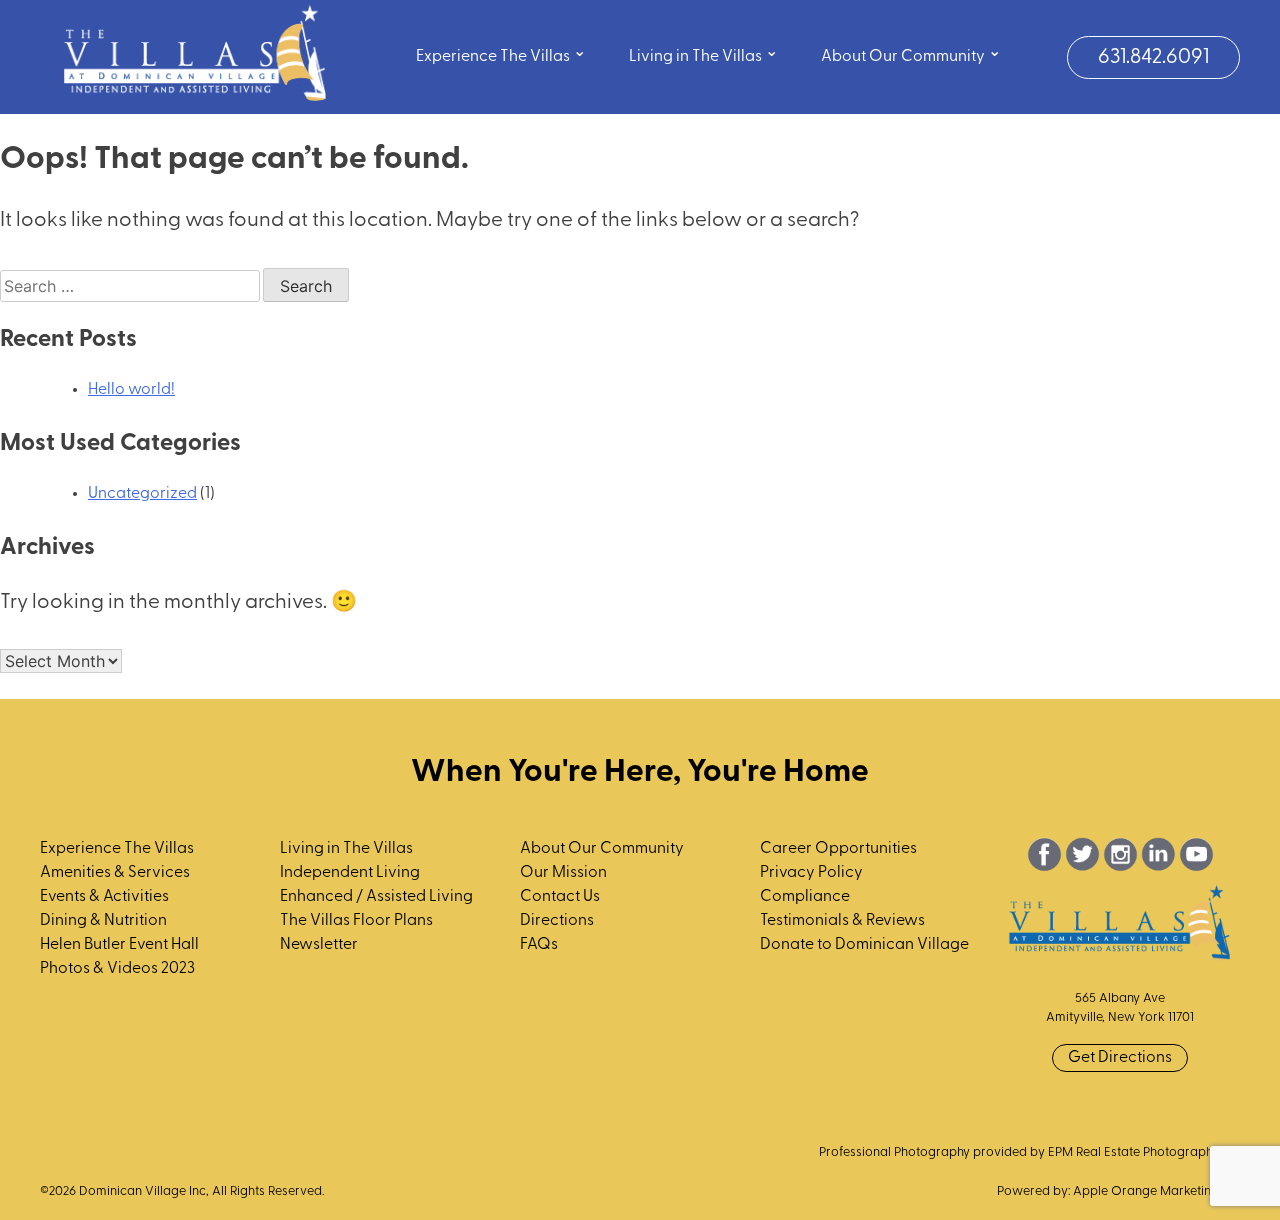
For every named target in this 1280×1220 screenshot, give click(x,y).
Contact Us (560, 897)
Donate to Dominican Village (864, 945)
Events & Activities (104, 897)
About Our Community (911, 54)
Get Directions (1120, 1058)
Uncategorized (142, 494)
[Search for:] (131, 288)
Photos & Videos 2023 (117, 969)
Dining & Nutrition (103, 921)
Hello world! (131, 390)
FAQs (539, 945)
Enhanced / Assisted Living (376, 897)
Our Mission (563, 873)
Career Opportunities (838, 849)
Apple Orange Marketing (1146, 1191)
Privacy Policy (811, 873)
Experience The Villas (501, 54)
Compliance (805, 897)
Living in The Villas (703, 54)
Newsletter (319, 945)
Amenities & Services (115, 873)
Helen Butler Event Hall (119, 945)
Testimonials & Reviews (842, 921)
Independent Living (350, 873)
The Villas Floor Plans (356, 921)
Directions (557, 921)
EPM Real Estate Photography (1133, 1152)
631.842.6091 (1153, 57)
